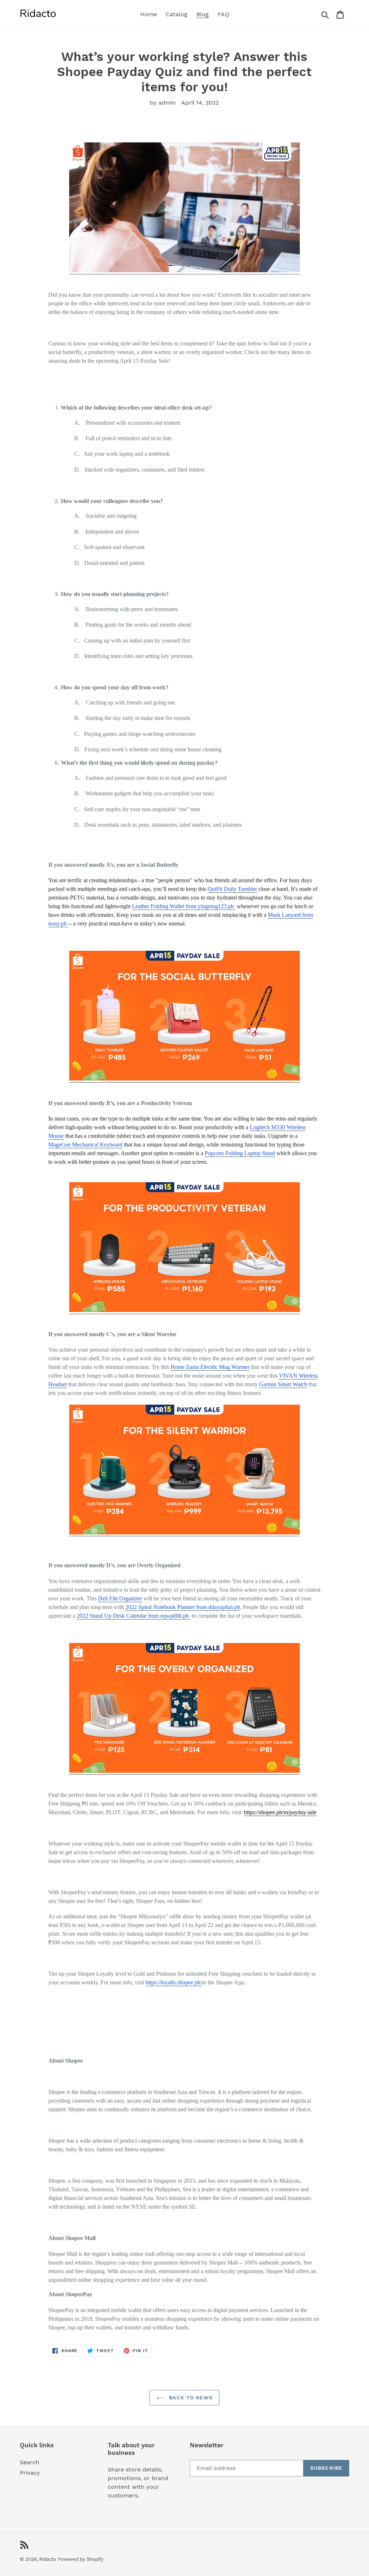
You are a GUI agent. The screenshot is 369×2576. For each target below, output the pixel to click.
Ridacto (48, 2559)
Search (30, 2462)
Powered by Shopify (81, 2559)
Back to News (190, 2398)
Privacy (30, 2473)
